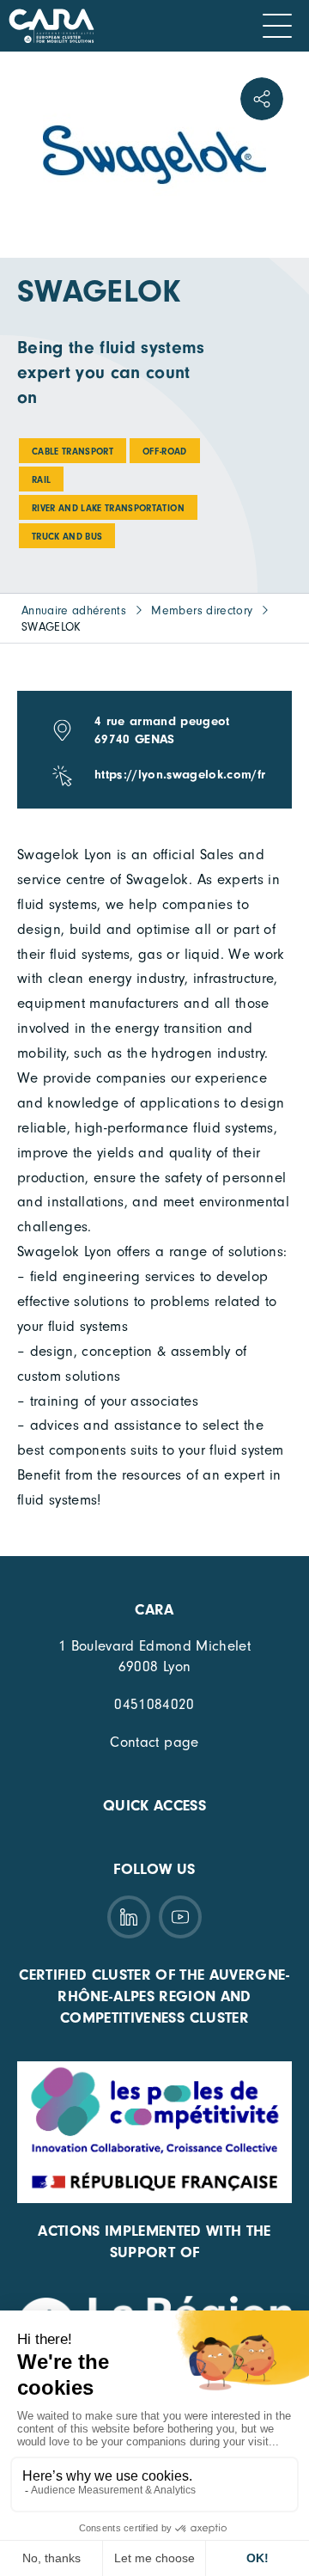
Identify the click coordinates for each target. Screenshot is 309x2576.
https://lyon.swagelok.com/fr (180, 775)
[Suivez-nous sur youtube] (180, 1917)
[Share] (262, 99)
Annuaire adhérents (74, 610)
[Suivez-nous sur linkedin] (129, 1917)
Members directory (202, 610)
